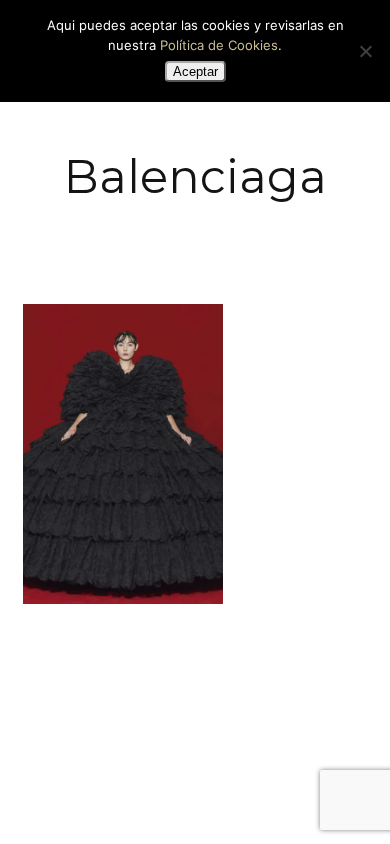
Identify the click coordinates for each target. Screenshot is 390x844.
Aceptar (195, 71)
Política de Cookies (219, 45)
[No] (365, 51)
